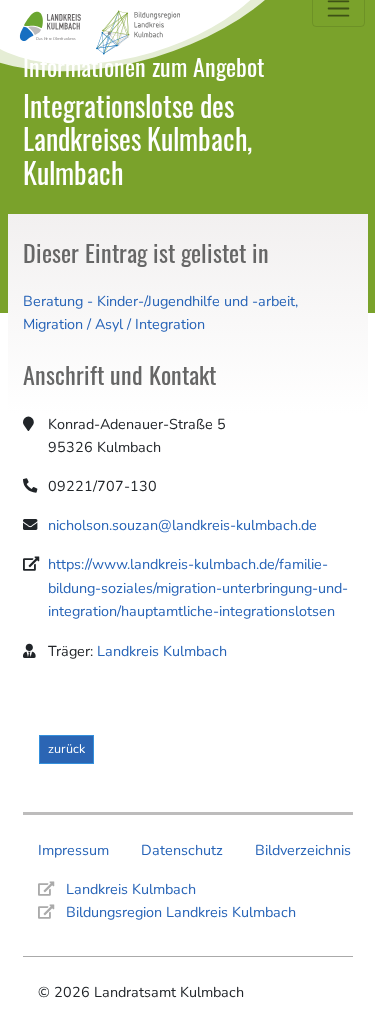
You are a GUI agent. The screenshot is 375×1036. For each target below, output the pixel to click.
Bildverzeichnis (303, 850)
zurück (66, 748)
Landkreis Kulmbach (162, 651)
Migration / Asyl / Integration (114, 324)
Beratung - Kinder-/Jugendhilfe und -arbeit (159, 301)
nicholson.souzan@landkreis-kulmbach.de (182, 525)
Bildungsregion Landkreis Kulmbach (181, 912)
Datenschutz (182, 850)
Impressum (73, 850)
